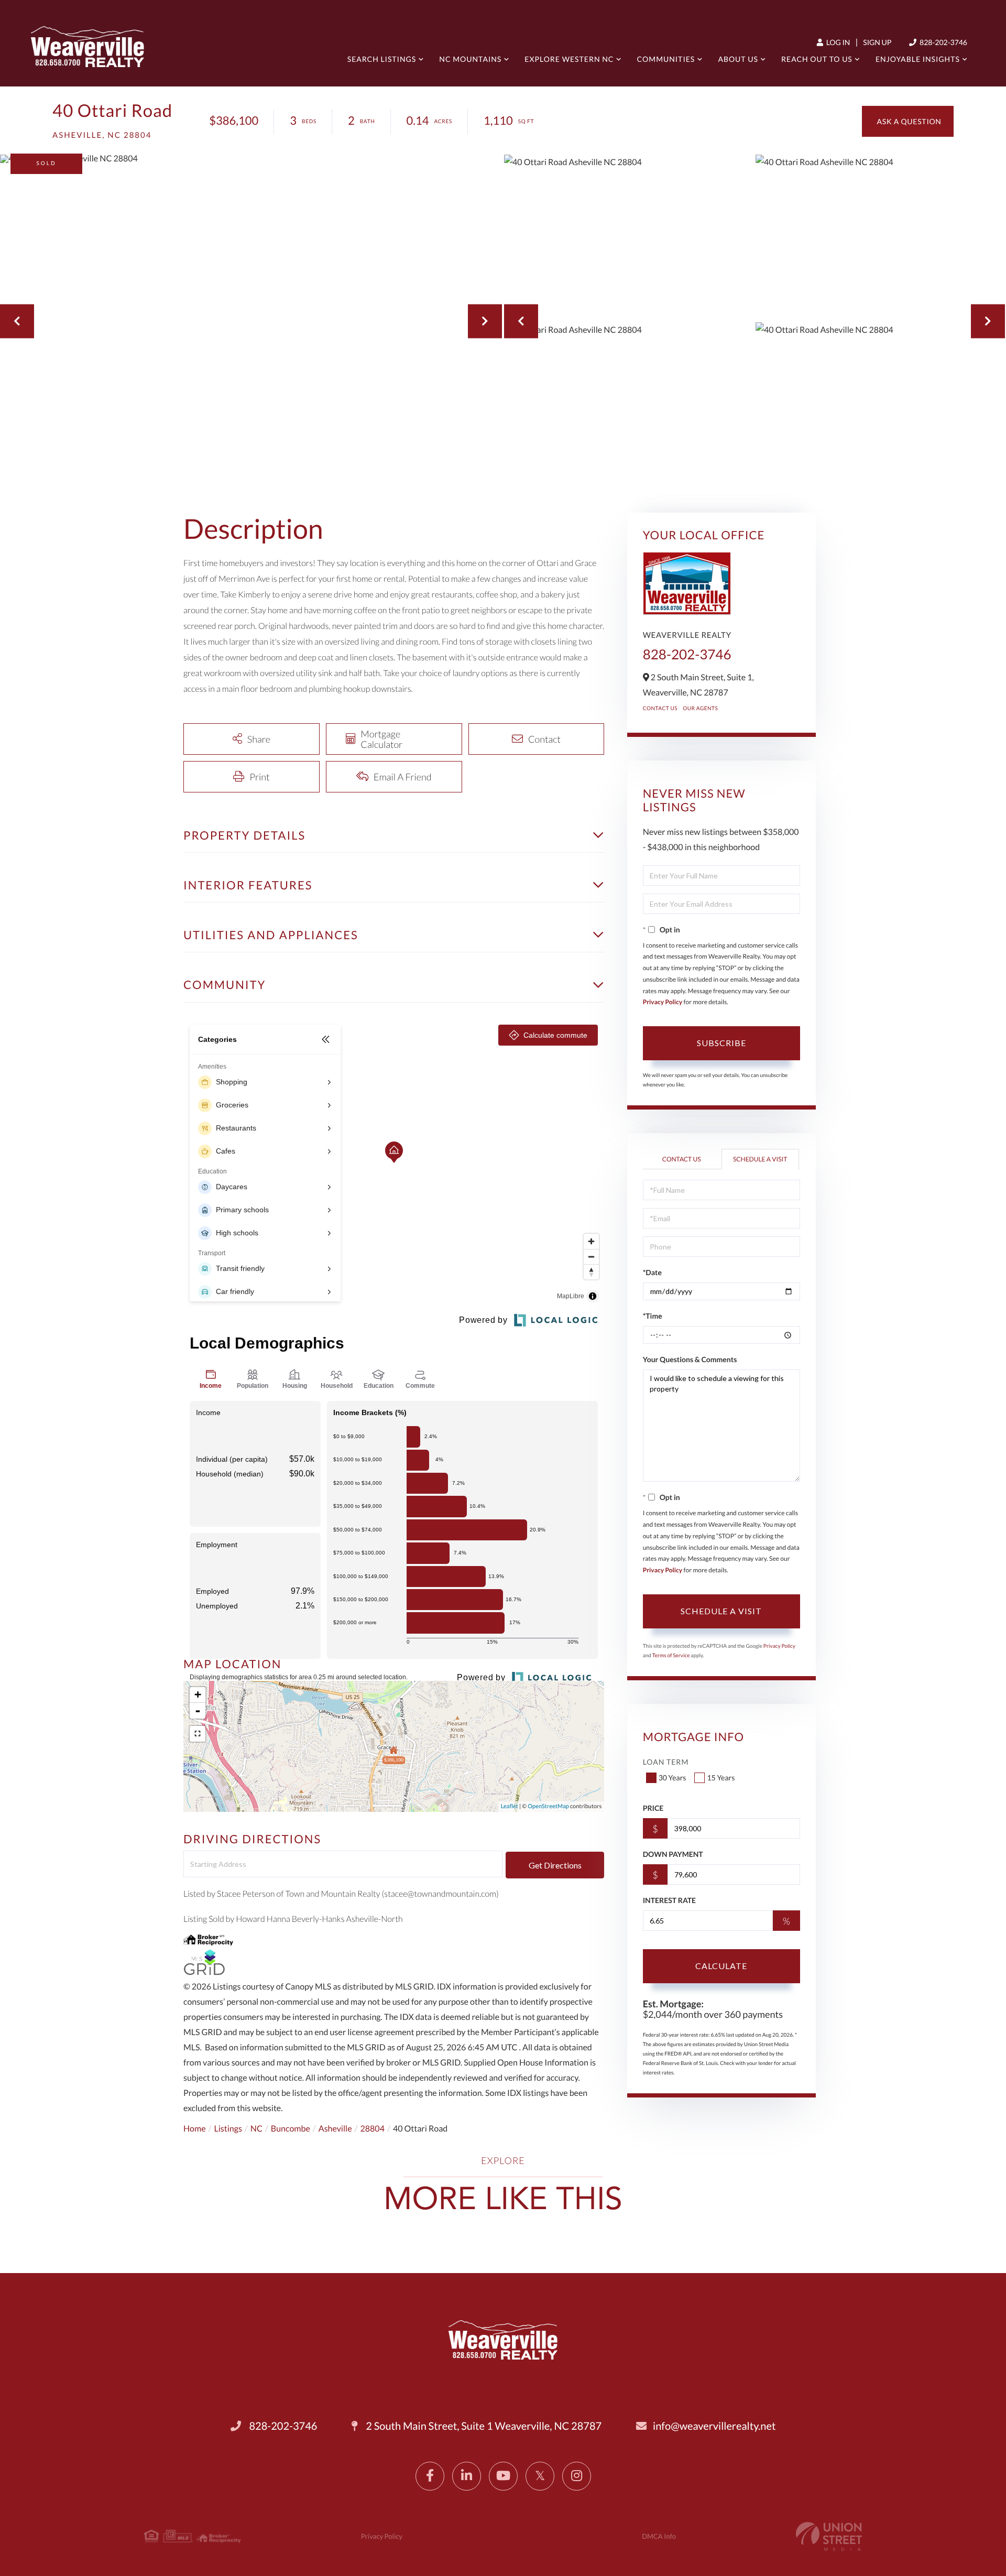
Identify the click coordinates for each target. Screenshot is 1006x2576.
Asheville (335, 2129)
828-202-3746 (943, 42)
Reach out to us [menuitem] (817, 59)
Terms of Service (671, 1656)
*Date (652, 1272)
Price (653, 1808)
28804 (373, 2129)
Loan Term (666, 1762)
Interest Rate (669, 1900)
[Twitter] (540, 2476)
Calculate (721, 1966)
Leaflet (510, 1806)
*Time (653, 1316)
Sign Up (877, 42)
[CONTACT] (908, 121)
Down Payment (673, 1854)
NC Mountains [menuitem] (470, 59)
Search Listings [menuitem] (382, 59)
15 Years (721, 1778)
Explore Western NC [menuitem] (569, 59)
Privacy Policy (663, 1002)
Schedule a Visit (760, 1159)
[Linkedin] (467, 2476)
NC (256, 2129)
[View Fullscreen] (198, 1734)
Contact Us (660, 709)
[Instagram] (577, 2476)
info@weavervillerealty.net (714, 2426)
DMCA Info (659, 2536)
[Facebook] (430, 2476)
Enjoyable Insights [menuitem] (918, 59)
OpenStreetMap (548, 1806)
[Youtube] (503, 2476)
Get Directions (555, 1865)
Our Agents (700, 709)
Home (195, 2129)
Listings (228, 2129)
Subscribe (721, 1043)
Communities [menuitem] (666, 59)
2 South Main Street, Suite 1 (483, 2426)
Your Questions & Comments (690, 1359)
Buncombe (291, 2129)
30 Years (673, 1778)
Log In (837, 42)
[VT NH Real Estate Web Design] (829, 2536)
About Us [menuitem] (738, 59)
